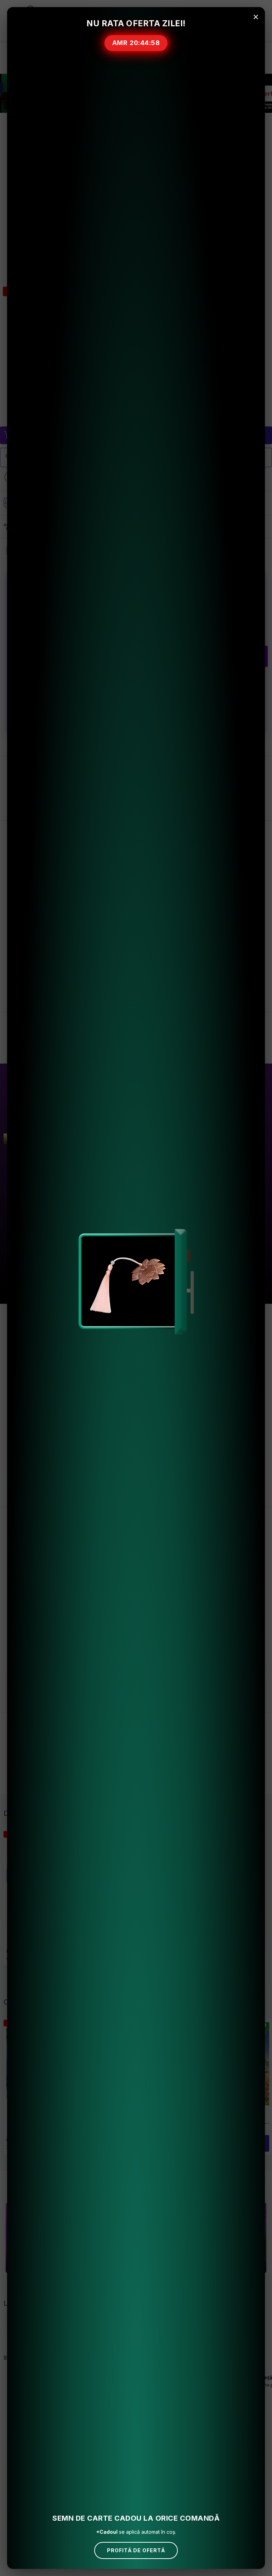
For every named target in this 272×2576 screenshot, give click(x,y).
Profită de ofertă (136, 2550)
